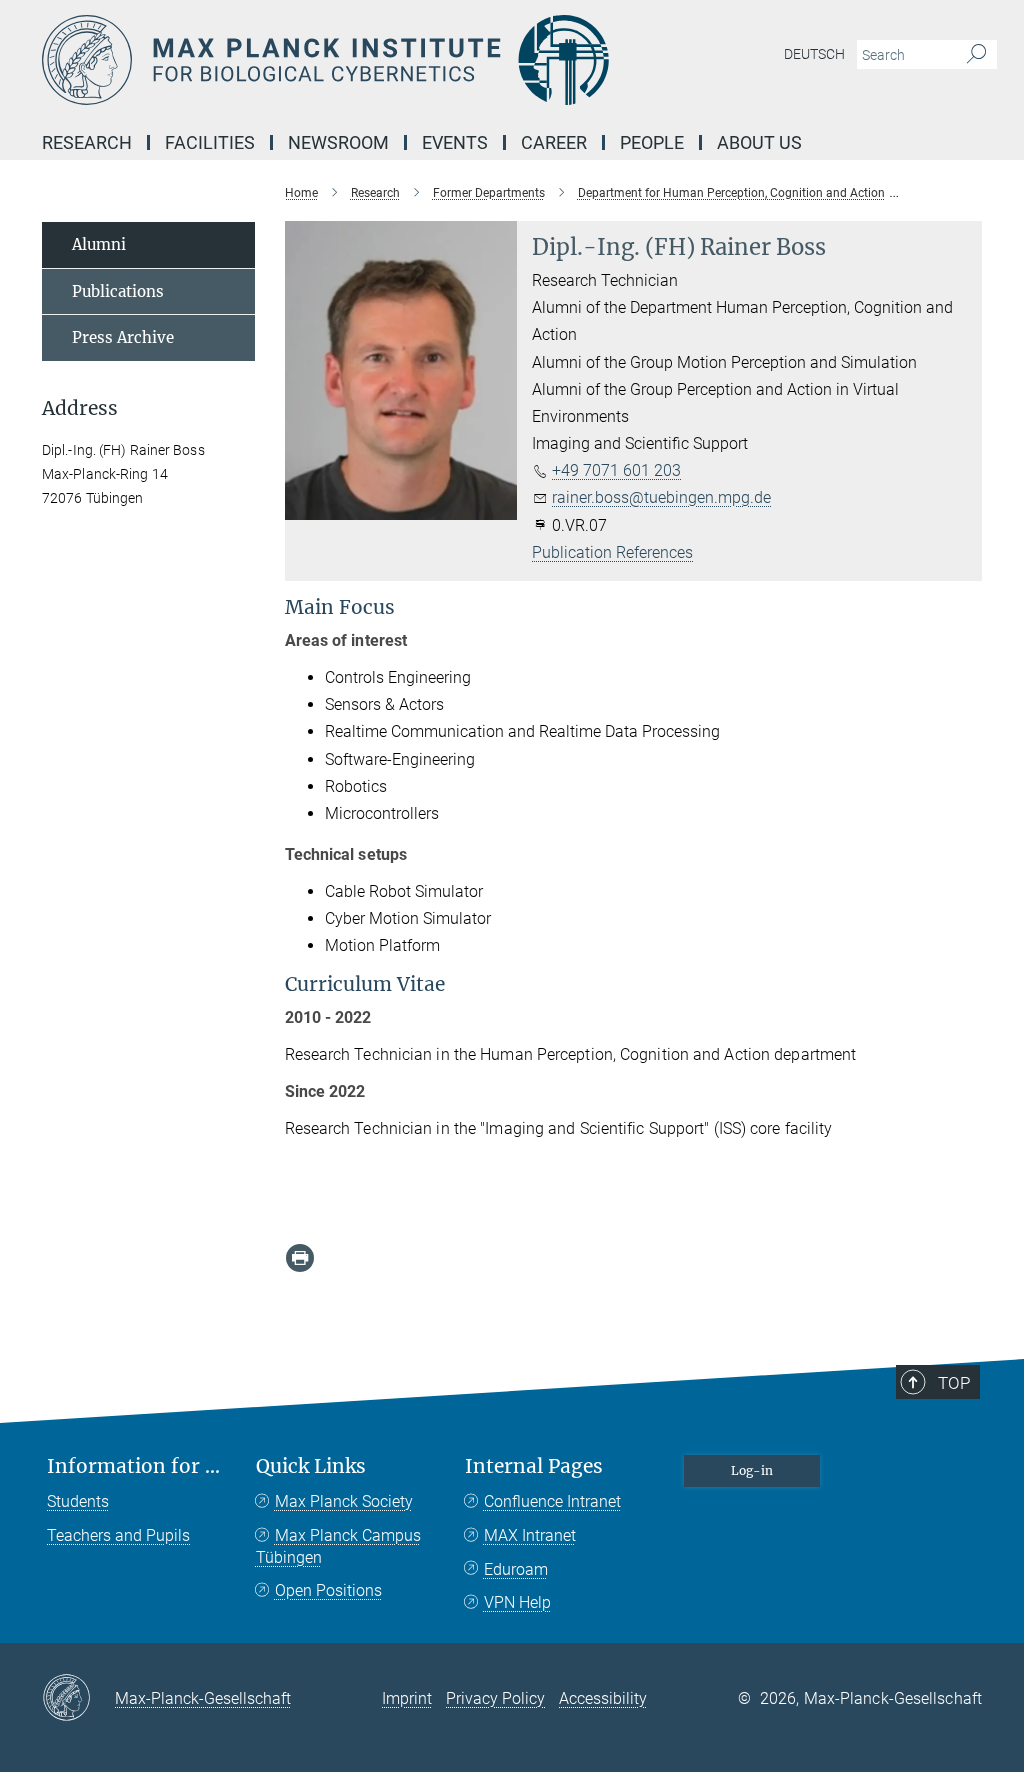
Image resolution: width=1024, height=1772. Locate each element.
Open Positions (328, 1590)
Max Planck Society (344, 1501)
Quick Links (311, 1466)
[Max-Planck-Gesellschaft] (78, 1699)
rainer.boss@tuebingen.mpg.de (661, 497)
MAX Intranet (530, 1535)
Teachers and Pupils (118, 1535)
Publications (118, 291)
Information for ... (133, 1466)
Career (554, 142)
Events (455, 142)
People (652, 142)
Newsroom (338, 142)
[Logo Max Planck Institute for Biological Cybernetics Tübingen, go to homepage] (417, 60)
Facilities (210, 142)
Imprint (407, 1698)
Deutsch (814, 54)
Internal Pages (534, 1466)
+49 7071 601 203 (616, 470)
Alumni (99, 244)
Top (954, 1383)
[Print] (300, 1258)
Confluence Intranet (552, 1501)
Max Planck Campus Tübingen (338, 1546)
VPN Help (517, 1602)
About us (759, 142)
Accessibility (603, 1698)
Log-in (752, 1470)
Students (78, 1501)
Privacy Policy (495, 1698)
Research (87, 142)
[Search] (976, 55)
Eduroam (516, 1569)
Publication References (612, 552)
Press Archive (123, 337)
